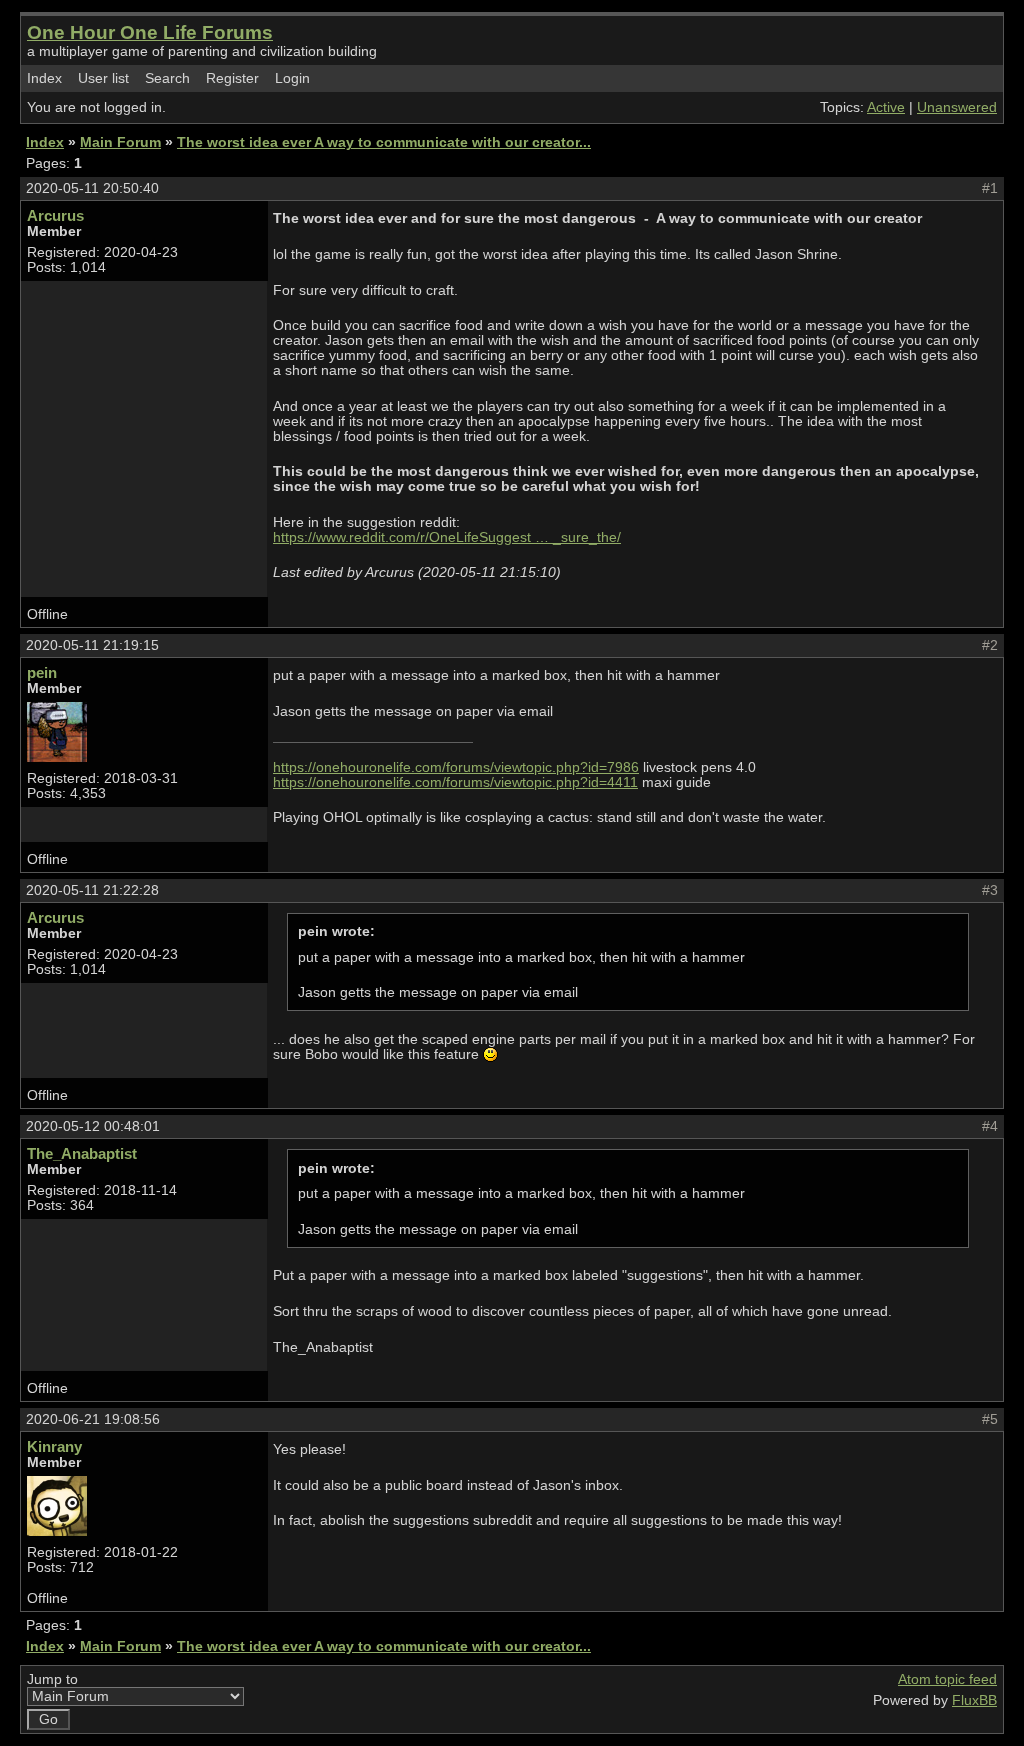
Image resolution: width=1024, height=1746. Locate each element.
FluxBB (974, 1700)
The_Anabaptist (82, 1153)
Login (292, 78)
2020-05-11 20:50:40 (92, 188)
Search (167, 78)
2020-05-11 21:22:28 (92, 890)
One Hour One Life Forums (150, 32)
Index (44, 78)
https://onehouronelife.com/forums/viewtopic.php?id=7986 (456, 767)
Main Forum (120, 142)
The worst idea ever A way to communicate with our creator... (384, 142)
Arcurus (55, 215)
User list (103, 78)
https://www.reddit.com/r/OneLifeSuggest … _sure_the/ (447, 537)
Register (232, 78)
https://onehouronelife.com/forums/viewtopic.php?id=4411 (455, 782)
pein (42, 672)
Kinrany (54, 1446)
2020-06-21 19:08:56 (93, 1419)
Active (886, 107)
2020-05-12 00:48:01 (93, 1126)
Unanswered (957, 107)
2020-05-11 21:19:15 (92, 645)
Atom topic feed (947, 1679)
